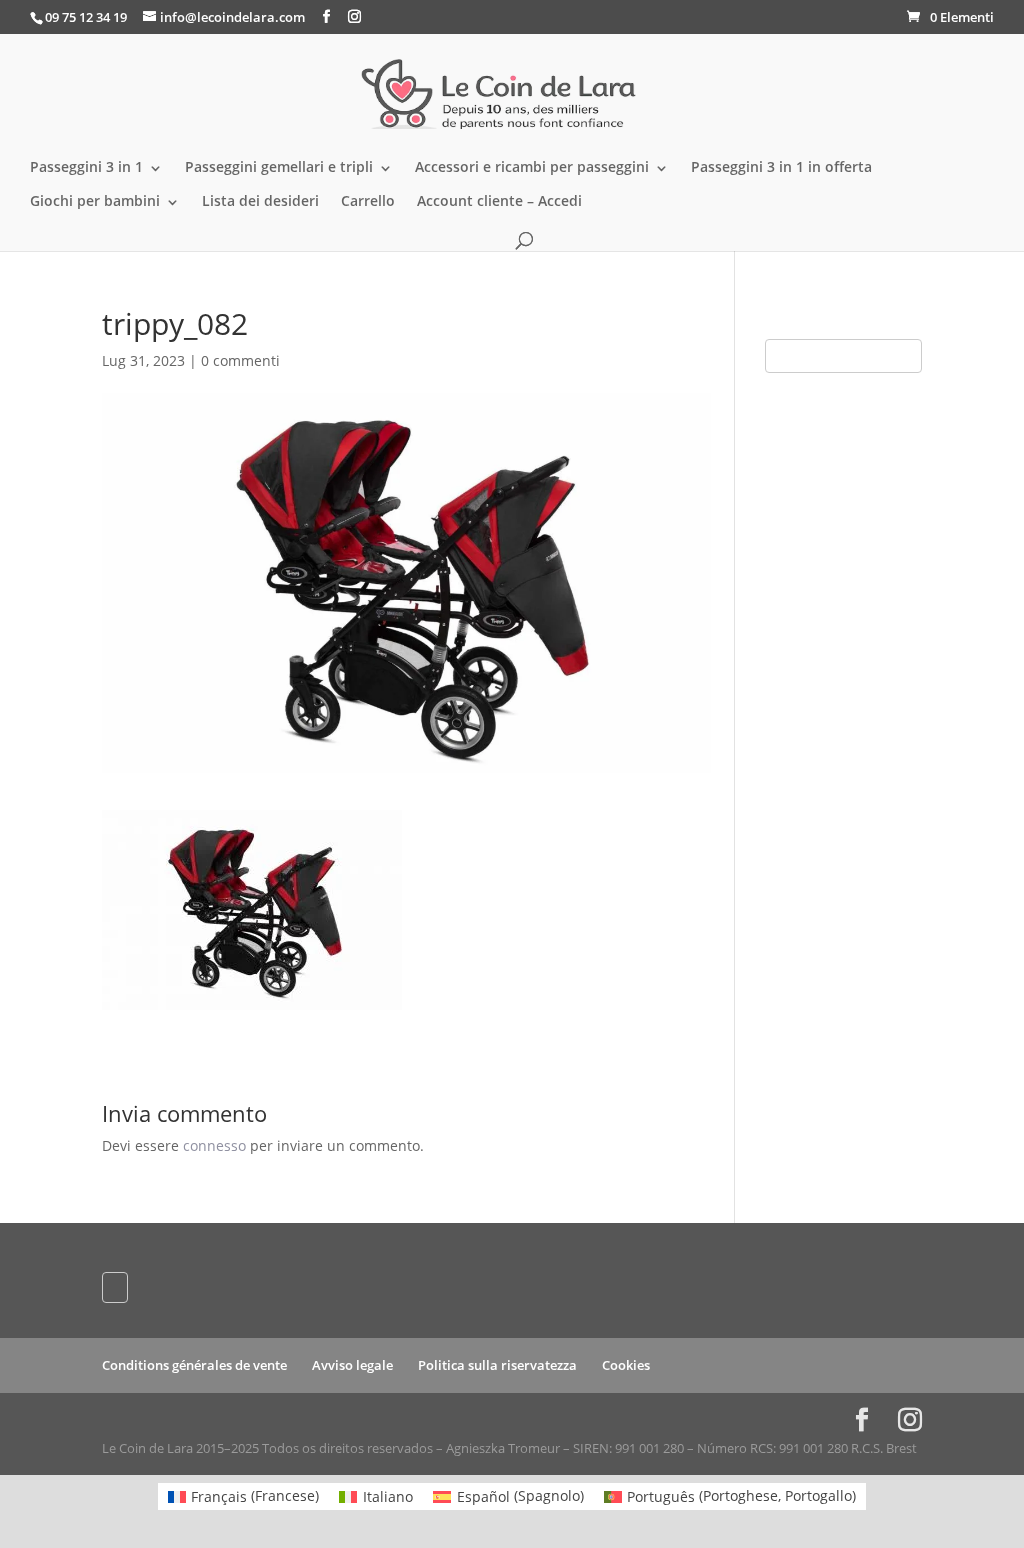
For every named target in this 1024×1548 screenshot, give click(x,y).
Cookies (626, 1365)
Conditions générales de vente (194, 1365)
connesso (214, 1145)
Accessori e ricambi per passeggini (532, 168)
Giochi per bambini (95, 202)
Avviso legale (352, 1365)
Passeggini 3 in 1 (86, 168)
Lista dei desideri (260, 202)
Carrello (368, 202)
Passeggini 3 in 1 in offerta (781, 168)
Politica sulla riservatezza (497, 1365)
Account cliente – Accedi (499, 202)
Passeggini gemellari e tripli (279, 168)
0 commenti (240, 360)
